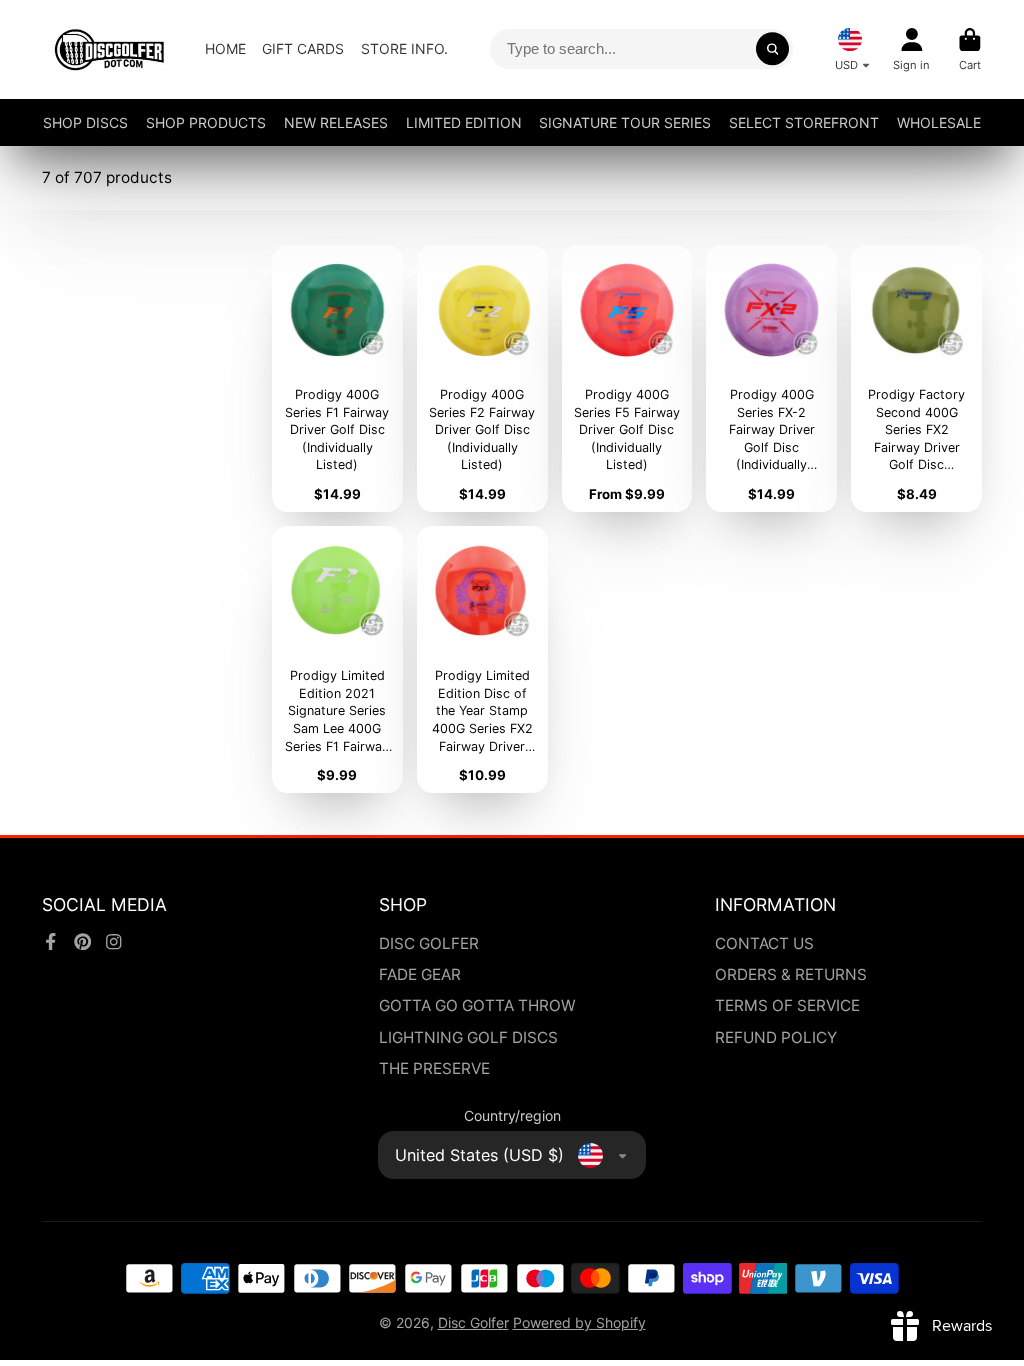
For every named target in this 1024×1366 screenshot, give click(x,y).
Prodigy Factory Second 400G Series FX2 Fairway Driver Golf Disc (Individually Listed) (916, 378)
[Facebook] (51, 942)
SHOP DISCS (85, 122)
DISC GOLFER (429, 943)
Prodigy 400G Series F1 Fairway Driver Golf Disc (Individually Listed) (337, 378)
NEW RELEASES (336, 122)
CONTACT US (764, 943)
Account (911, 49)
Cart (970, 49)
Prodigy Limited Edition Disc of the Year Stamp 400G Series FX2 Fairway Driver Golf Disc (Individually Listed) (482, 659)
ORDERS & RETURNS (791, 974)
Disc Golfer (473, 1322)
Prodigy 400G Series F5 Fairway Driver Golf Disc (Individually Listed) (627, 378)
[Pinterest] (83, 942)
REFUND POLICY (776, 1037)
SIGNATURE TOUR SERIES (625, 122)
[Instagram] (114, 942)
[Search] (773, 49)
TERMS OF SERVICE (787, 1005)
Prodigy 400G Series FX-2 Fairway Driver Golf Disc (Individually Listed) (771, 378)
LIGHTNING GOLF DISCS (468, 1037)
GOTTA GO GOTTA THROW (477, 1005)
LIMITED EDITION (464, 122)
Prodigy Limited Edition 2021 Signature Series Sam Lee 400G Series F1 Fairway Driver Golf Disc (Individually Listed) (337, 659)
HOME (225, 48)
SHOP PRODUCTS (206, 122)
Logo (109, 49)
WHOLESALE (939, 122)
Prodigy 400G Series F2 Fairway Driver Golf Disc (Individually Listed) (482, 378)
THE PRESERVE (434, 1068)
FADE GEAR (420, 974)
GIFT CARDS (303, 48)
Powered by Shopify (579, 1322)
